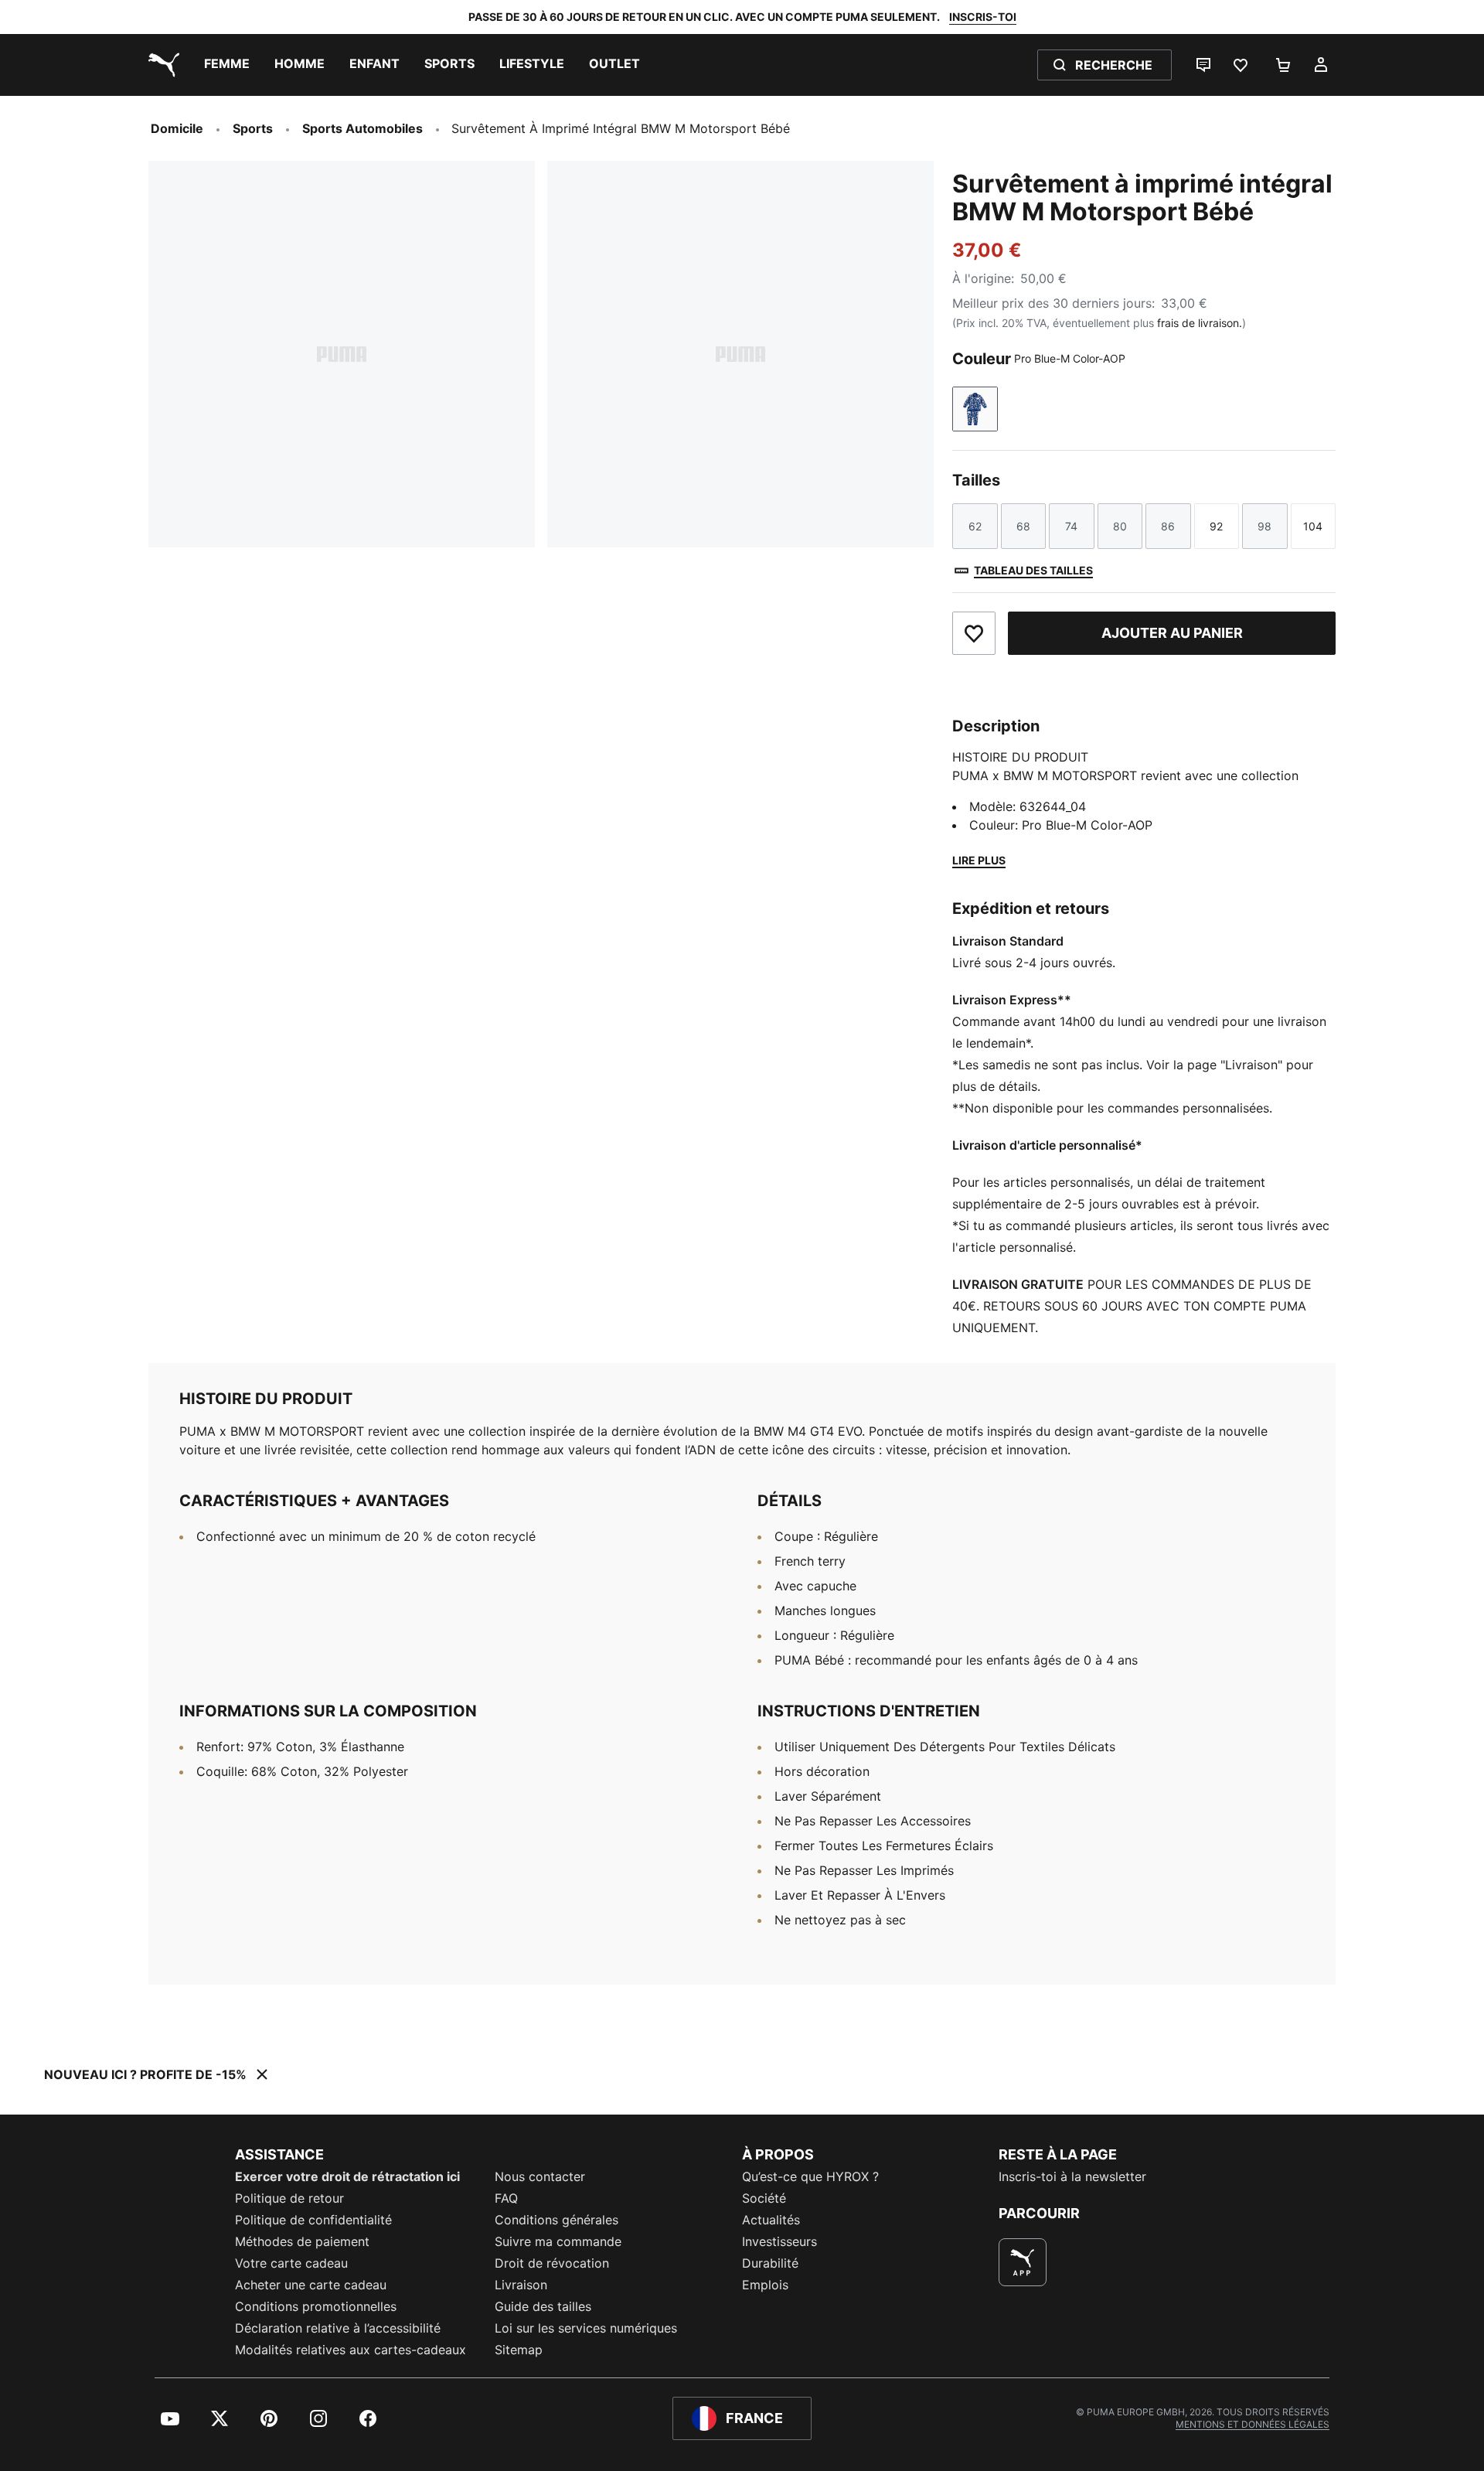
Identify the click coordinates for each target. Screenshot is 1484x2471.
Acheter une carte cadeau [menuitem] (311, 2285)
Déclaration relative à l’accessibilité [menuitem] (338, 2328)
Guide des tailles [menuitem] (543, 2306)
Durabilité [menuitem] (770, 2263)
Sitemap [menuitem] (519, 2350)
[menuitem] (227, 65)
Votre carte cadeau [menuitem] (291, 2263)
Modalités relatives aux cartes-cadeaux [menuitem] (351, 2350)
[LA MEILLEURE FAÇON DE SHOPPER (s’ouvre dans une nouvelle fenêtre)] (1023, 2262)
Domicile (177, 128)
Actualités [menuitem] (771, 2220)
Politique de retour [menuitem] (289, 2198)
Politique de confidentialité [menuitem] (313, 2220)
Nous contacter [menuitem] (540, 2176)
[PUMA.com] (161, 65)
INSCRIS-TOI (983, 17)
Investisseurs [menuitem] (779, 2241)
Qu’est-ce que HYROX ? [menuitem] (810, 2176)
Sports (253, 128)
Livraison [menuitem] (521, 2285)
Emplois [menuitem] (765, 2285)
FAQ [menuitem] (506, 2198)
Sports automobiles (362, 128)
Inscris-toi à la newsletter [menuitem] (1072, 2176)
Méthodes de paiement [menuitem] (302, 2241)
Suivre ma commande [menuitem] (558, 2241)
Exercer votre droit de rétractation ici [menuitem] (347, 2176)
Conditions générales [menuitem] (556, 2220)
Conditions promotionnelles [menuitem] (316, 2306)
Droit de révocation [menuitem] (552, 2263)
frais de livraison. (1200, 323)
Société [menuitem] (764, 2198)
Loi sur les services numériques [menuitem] (586, 2328)
